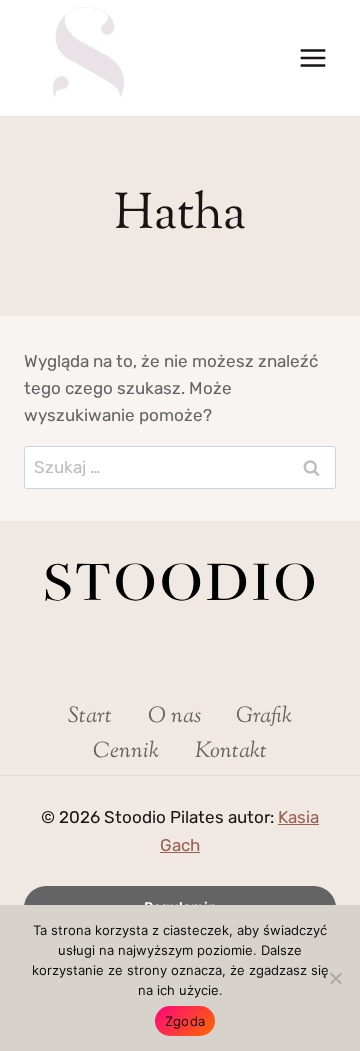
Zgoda (185, 1021)
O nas (174, 717)
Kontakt (231, 752)
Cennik (126, 752)
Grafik (264, 717)
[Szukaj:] (180, 467)
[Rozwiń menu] (312, 57)
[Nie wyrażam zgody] (335, 978)
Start (90, 717)
